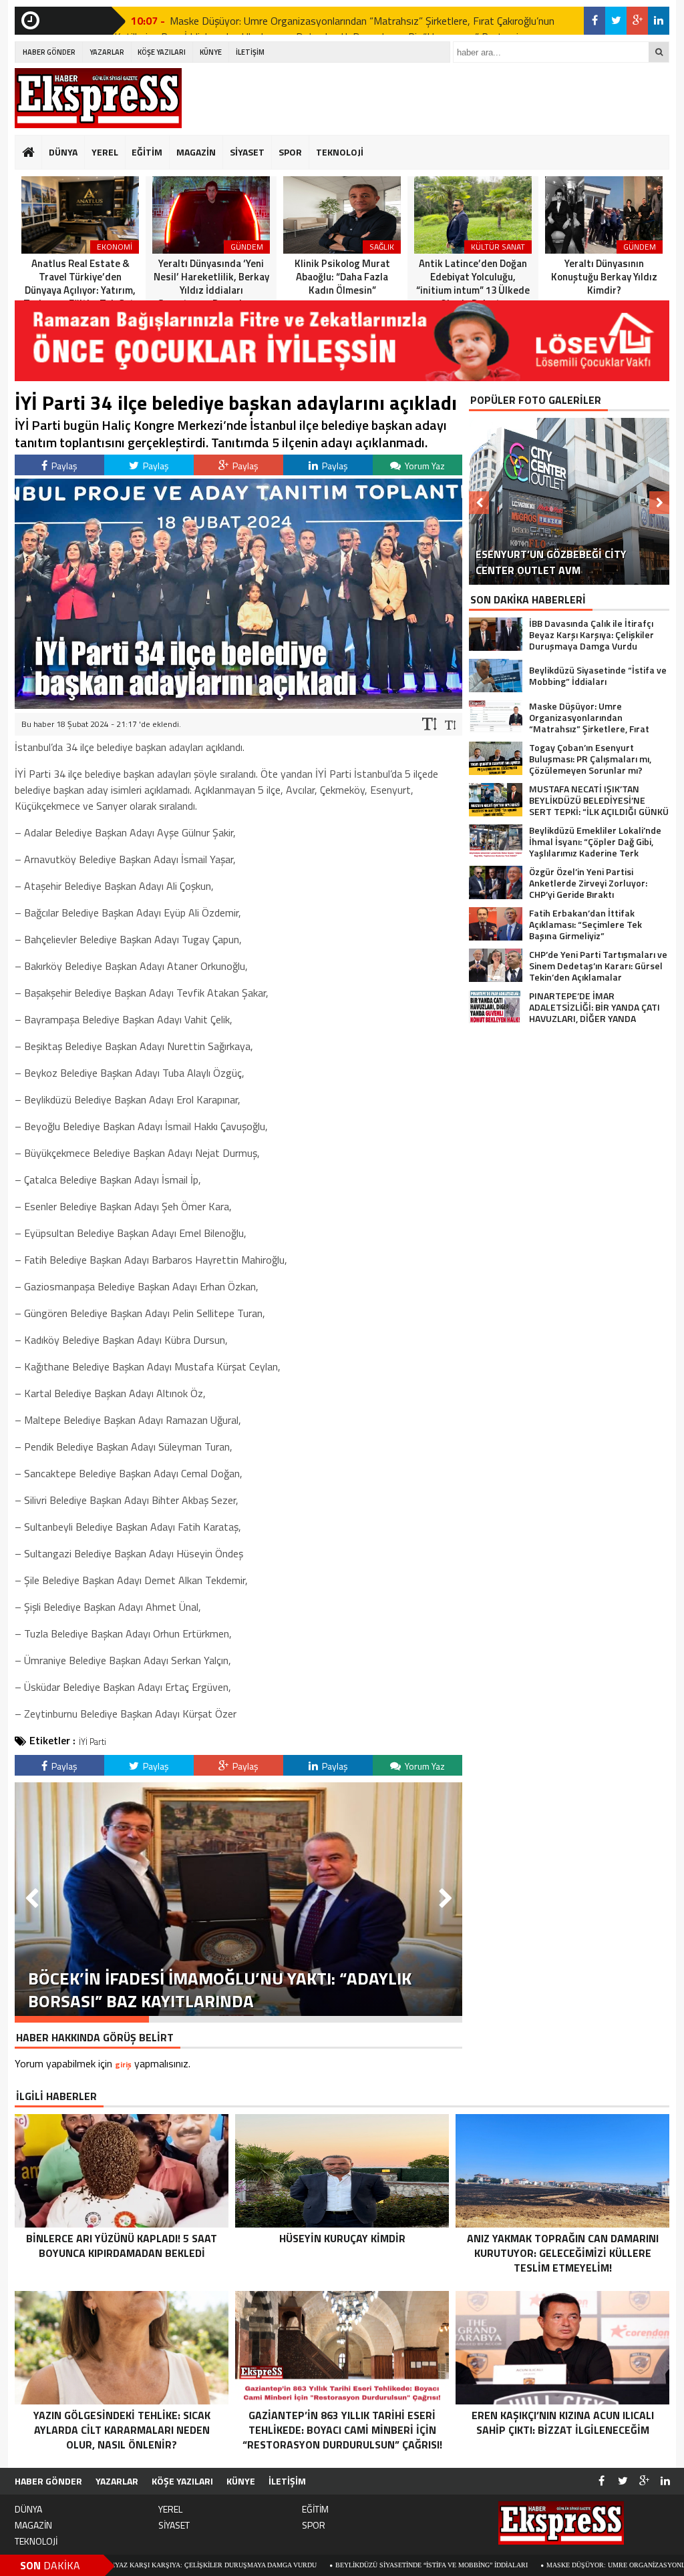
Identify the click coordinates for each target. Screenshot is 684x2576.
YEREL (105, 152)
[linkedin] (659, 21)
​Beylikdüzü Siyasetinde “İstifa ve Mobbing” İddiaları (309, 2565)
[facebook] (594, 21)
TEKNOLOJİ (340, 152)
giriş (123, 2064)
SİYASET (247, 152)
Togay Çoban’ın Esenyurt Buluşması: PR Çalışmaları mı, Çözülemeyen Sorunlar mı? (351, 21)
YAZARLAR (107, 52)
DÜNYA (63, 152)
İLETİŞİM (250, 52)
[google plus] (637, 21)
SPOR (290, 152)
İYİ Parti (93, 1742)
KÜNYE (211, 52)
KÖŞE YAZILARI (162, 52)
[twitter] (616, 21)
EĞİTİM (147, 152)
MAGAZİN (196, 152)
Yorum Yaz (424, 466)
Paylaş (63, 466)
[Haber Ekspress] (98, 98)
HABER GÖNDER (49, 52)
